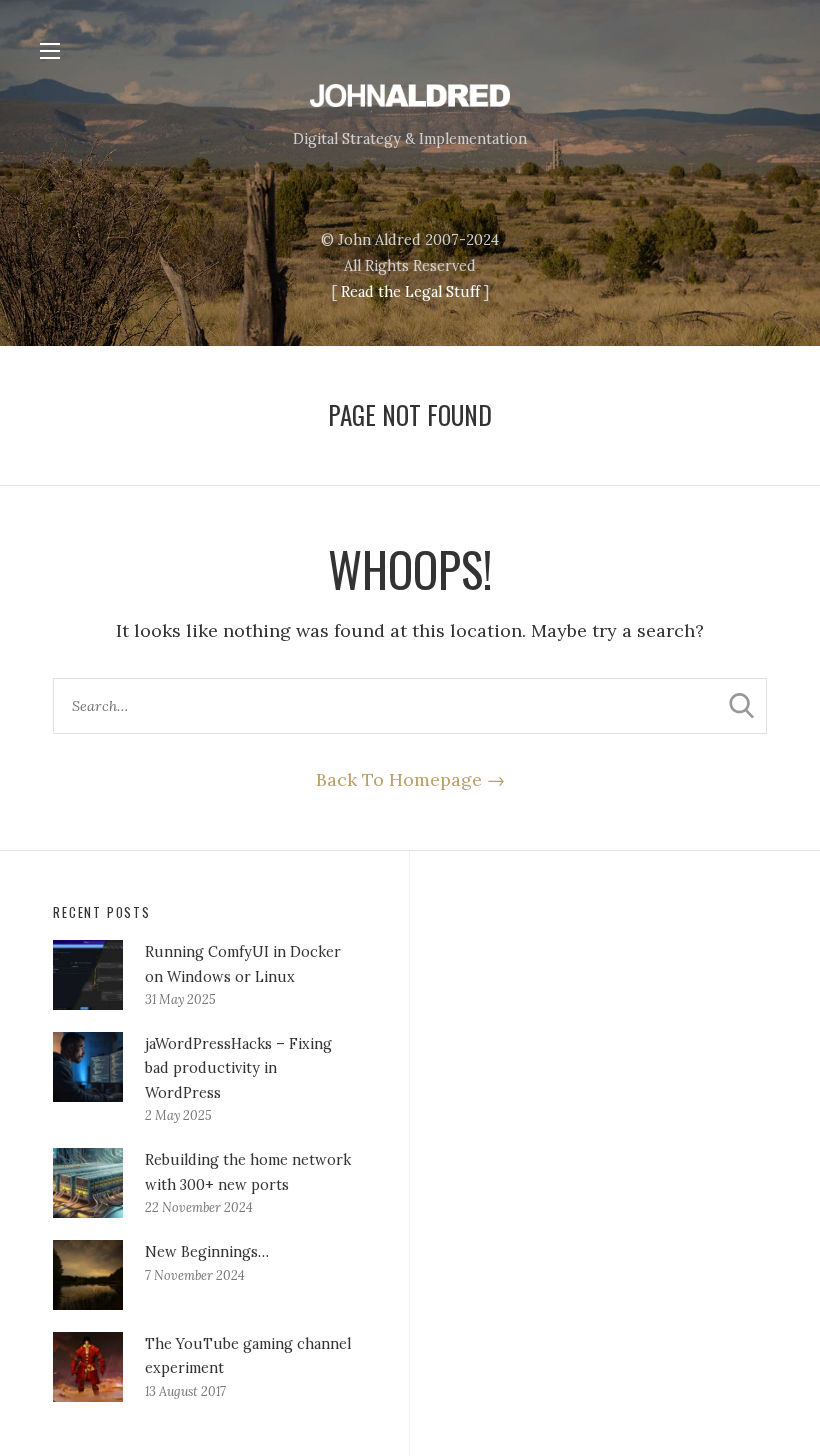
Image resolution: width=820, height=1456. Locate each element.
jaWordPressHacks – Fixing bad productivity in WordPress (238, 1068)
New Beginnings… (207, 1252)
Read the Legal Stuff (410, 292)
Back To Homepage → (410, 779)
